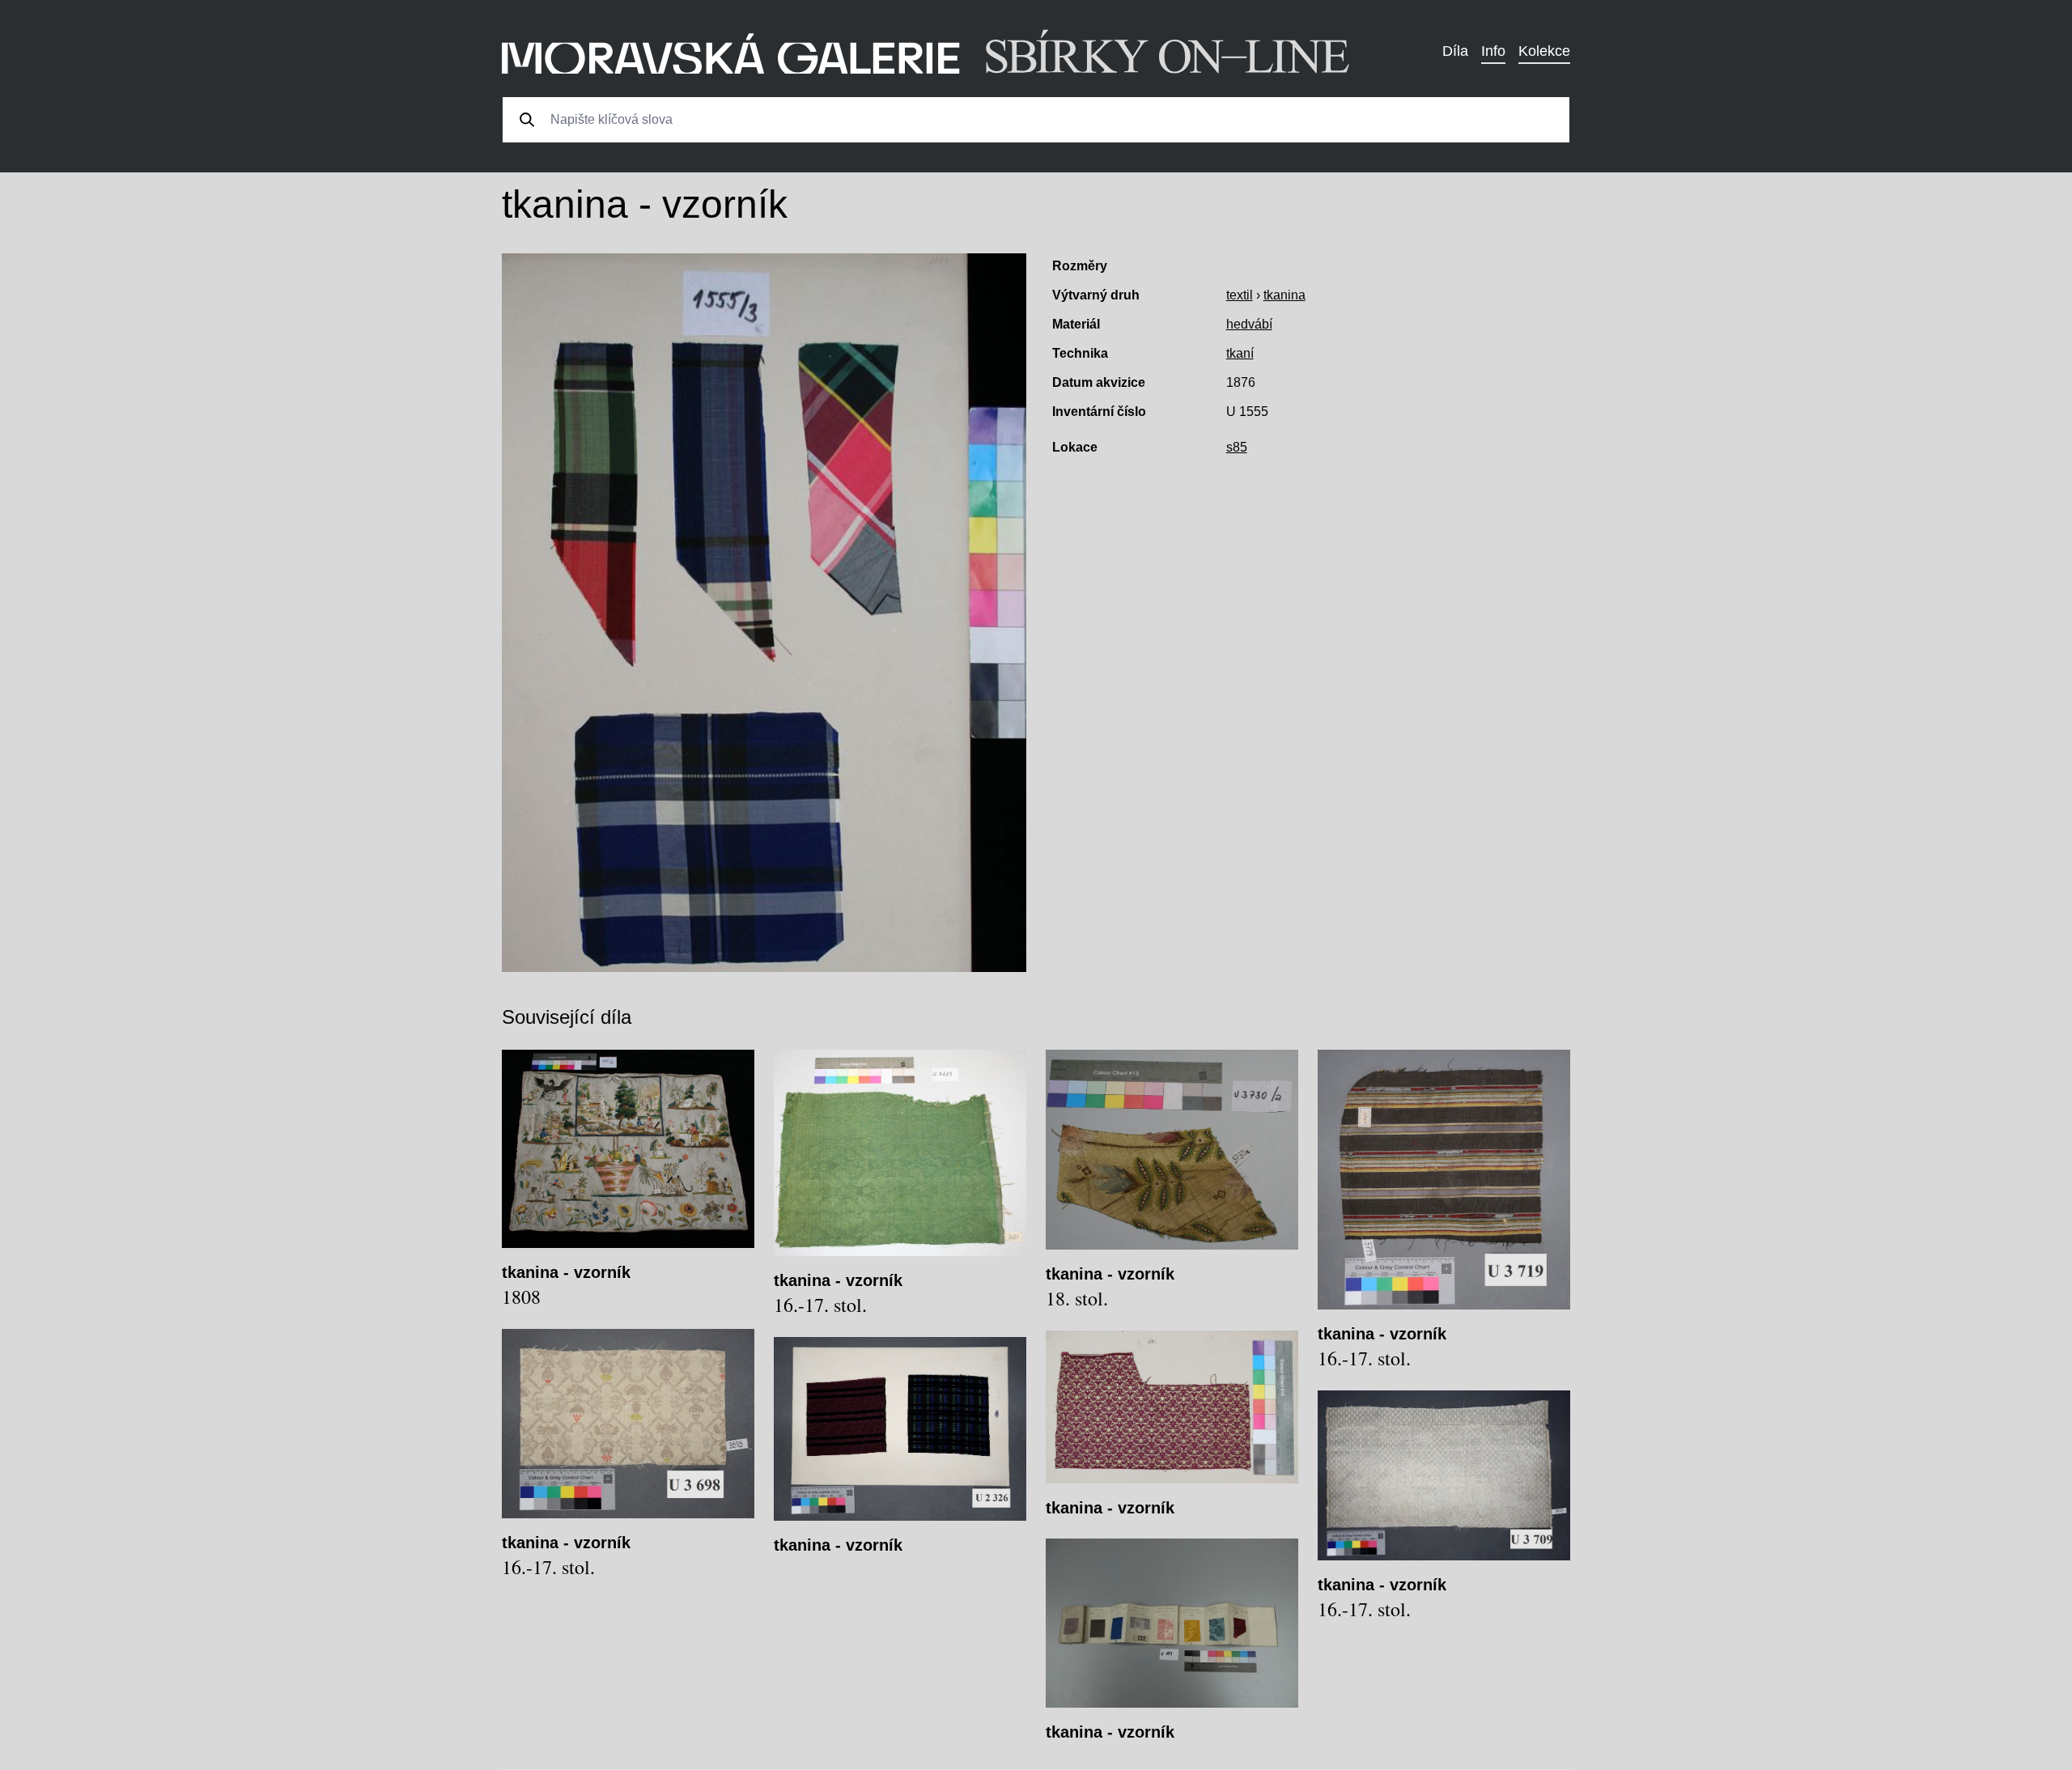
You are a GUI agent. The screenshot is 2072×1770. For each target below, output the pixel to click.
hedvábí (1249, 324)
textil (1240, 295)
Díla (1455, 51)
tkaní (1240, 353)
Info (1493, 51)
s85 (1237, 447)
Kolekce (1544, 51)
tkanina (1284, 295)
